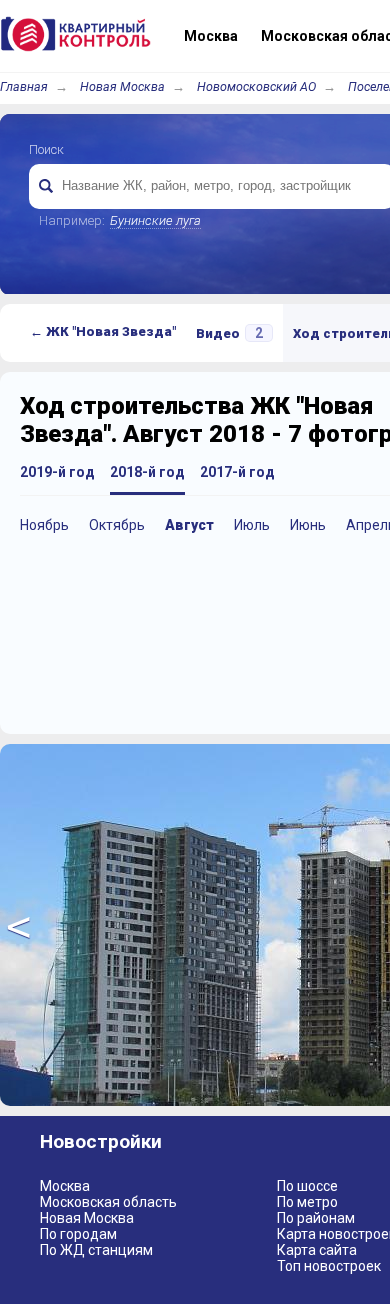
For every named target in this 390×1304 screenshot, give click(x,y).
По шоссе (307, 1186)
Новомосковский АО (256, 86)
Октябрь (117, 525)
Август (189, 525)
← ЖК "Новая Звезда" (103, 331)
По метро (307, 1202)
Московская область (108, 1202)
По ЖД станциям (96, 1250)
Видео (229, 333)
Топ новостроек (329, 1266)
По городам (78, 1234)
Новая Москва (122, 86)
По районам (316, 1218)
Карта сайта (317, 1250)
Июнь (308, 525)
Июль (252, 525)
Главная (24, 86)
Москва (65, 1186)
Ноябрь (44, 525)
